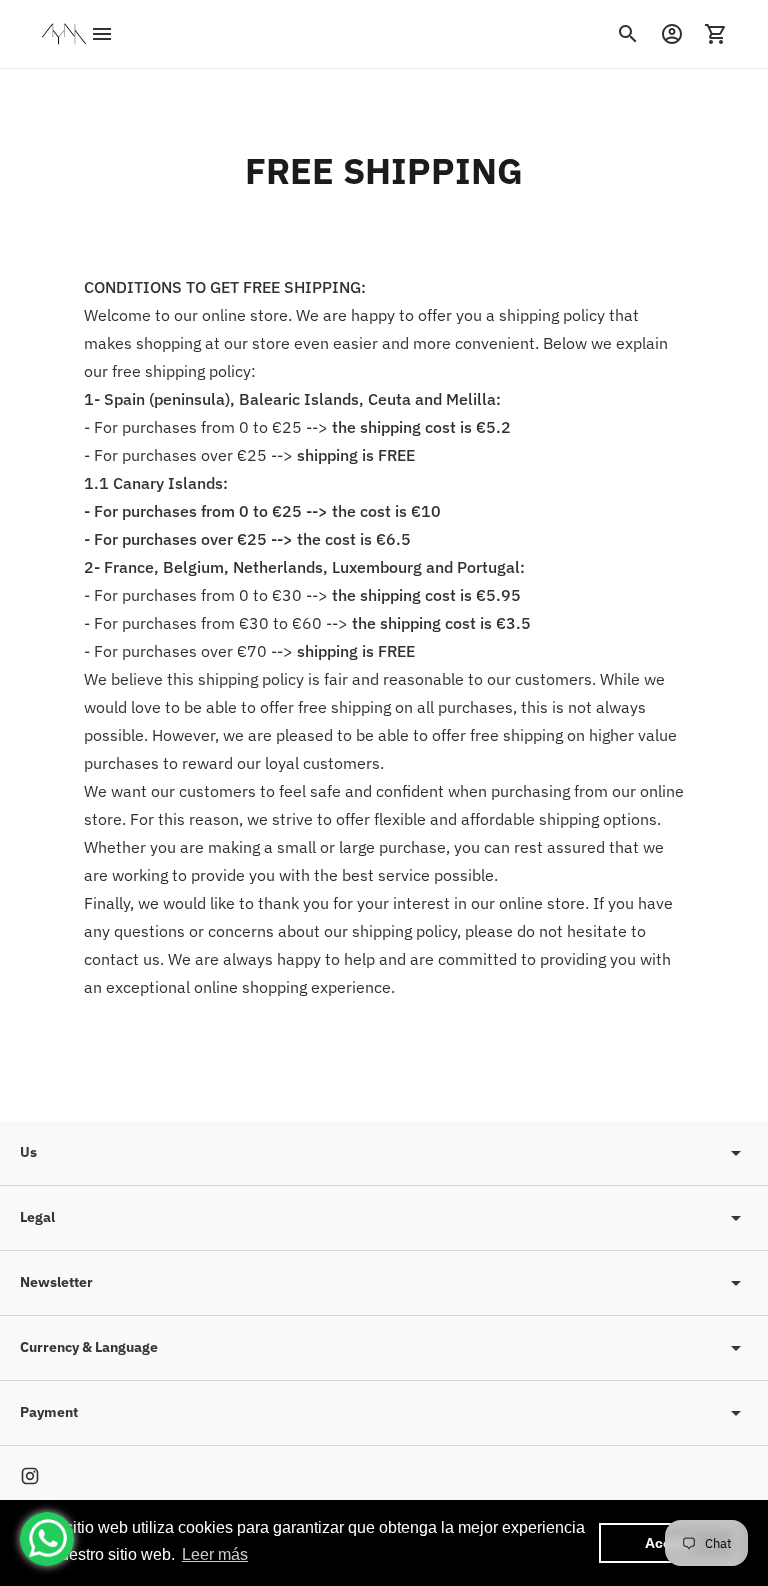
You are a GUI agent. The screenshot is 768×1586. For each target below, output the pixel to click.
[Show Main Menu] (102, 34)
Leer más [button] (215, 1554)
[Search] (628, 34)
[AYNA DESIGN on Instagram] (30, 1476)
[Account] (672, 34)
